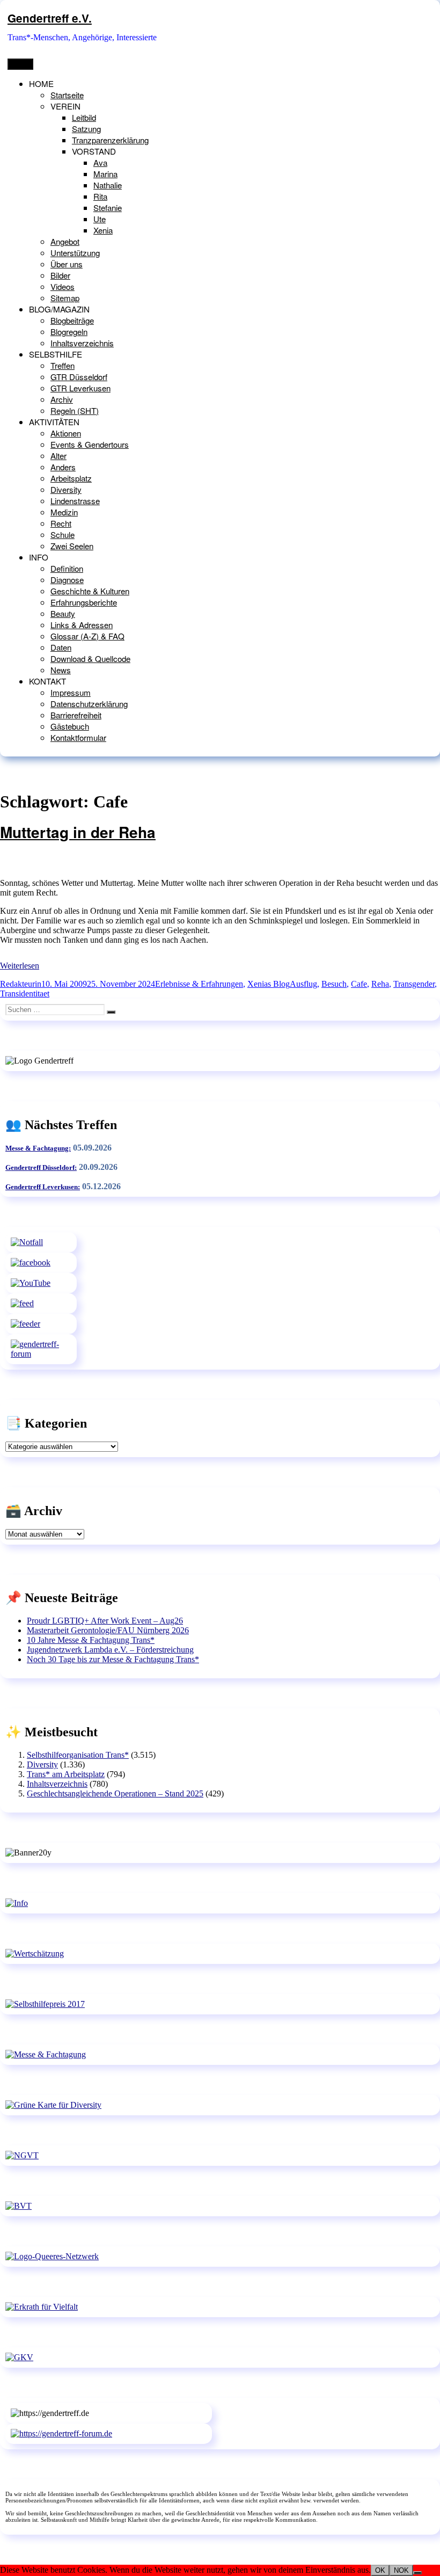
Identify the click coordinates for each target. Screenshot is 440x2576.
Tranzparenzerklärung (110, 140)
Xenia (103, 230)
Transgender (414, 984)
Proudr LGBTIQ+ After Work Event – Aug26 (105, 1621)
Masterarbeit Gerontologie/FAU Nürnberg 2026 (108, 1630)
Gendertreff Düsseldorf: (41, 1167)
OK (380, 2570)
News (61, 670)
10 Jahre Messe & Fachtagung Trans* (91, 1640)
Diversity (66, 489)
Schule (63, 534)
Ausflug (303, 984)
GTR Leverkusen (80, 388)
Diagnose (67, 580)
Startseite (67, 95)
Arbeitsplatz (71, 478)
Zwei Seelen (72, 546)
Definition (67, 568)
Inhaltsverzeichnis (82, 343)
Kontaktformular (78, 737)
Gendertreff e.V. (50, 18)
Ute (100, 219)
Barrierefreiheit (76, 715)
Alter (58, 456)
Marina (105, 174)
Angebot (65, 241)
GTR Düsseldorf (79, 377)
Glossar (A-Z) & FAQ (87, 636)
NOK (401, 2570)
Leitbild (84, 117)
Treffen (63, 365)
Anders (63, 467)
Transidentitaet (25, 994)
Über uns (67, 264)
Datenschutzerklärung (89, 704)
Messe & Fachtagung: (38, 1148)
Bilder (60, 275)
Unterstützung (75, 253)
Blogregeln (69, 332)
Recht (61, 523)
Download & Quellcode (90, 658)
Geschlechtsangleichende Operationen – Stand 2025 (115, 1793)
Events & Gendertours (90, 444)
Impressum (71, 692)
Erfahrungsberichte (84, 602)
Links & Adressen (82, 625)
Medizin (64, 512)
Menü (20, 64)
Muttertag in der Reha (78, 832)
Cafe (359, 984)
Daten (61, 647)
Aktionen (66, 433)
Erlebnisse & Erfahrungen (199, 984)
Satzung (86, 129)
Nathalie (108, 185)
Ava (100, 162)
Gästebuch (70, 726)
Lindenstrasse (75, 501)
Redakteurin (21, 984)
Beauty (63, 613)
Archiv (62, 399)
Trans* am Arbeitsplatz (66, 1774)
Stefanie (108, 208)
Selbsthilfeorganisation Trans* (78, 1755)
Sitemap (65, 298)
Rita (100, 196)
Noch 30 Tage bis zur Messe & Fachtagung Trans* (113, 1659)
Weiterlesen (20, 966)
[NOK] (417, 2573)
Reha (380, 984)
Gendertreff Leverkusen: (43, 1187)
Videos (63, 286)
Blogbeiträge (72, 320)
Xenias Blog (269, 984)
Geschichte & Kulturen (90, 591)
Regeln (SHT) (75, 410)
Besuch (334, 984)
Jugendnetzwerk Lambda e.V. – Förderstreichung (110, 1650)
